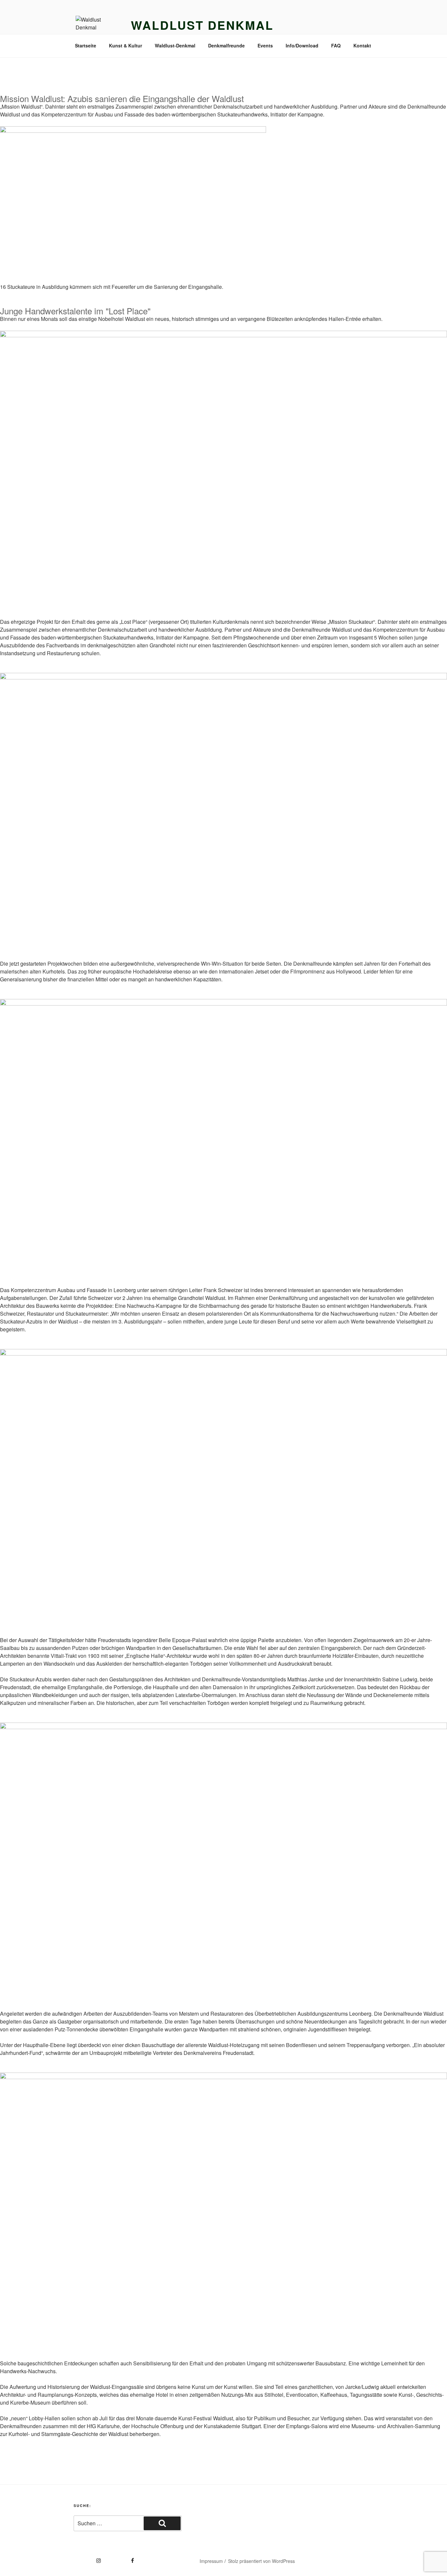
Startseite (86, 45)
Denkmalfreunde (226, 45)
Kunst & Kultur (125, 45)
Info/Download (302, 45)
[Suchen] (162, 2523)
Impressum (211, 2561)
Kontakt (362, 45)
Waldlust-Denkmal (175, 45)
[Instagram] (87, 2558)
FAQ (336, 45)
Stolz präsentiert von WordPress (261, 2561)
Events (265, 45)
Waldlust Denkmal (202, 25)
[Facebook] (121, 2558)
